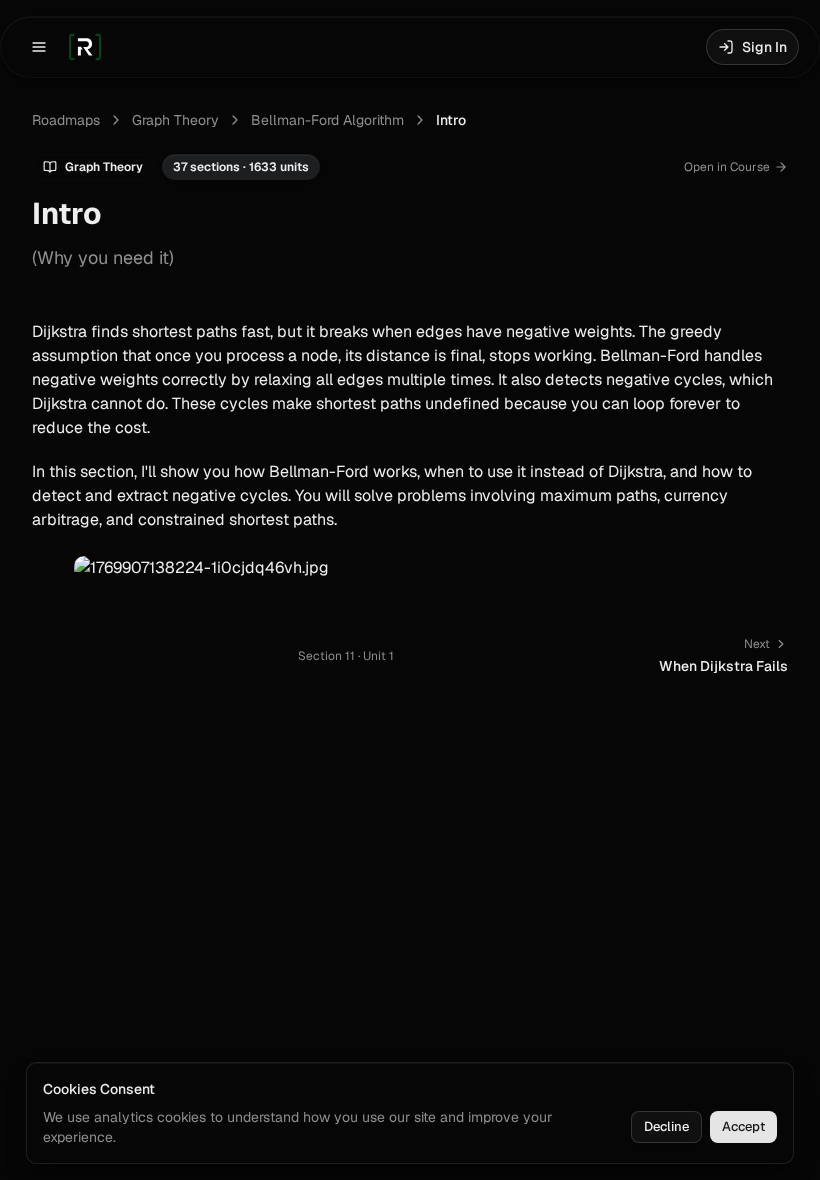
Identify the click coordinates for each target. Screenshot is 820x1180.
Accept (743, 1126)
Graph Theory (175, 120)
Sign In (764, 47)
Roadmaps (66, 120)
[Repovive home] (85, 47)
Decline (666, 1126)
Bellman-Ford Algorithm (327, 120)
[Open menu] (39, 47)
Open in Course (727, 167)
